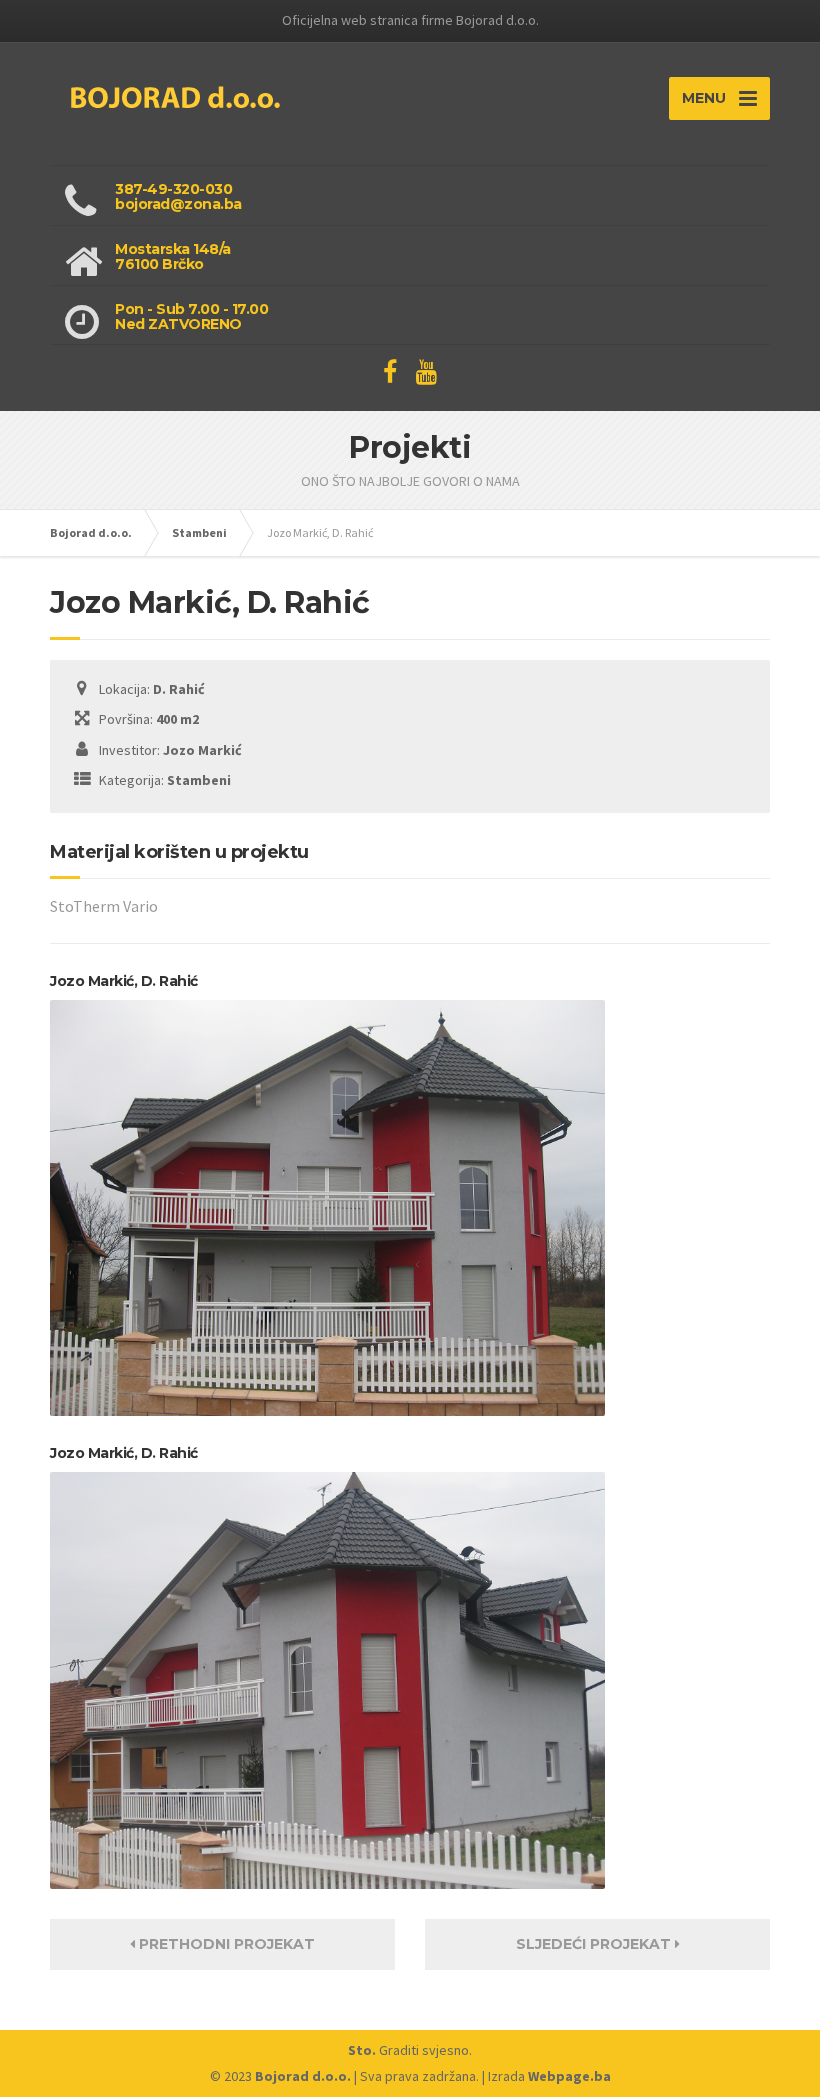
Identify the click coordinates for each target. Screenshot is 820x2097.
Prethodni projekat (225, 1944)
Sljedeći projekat (595, 1944)
